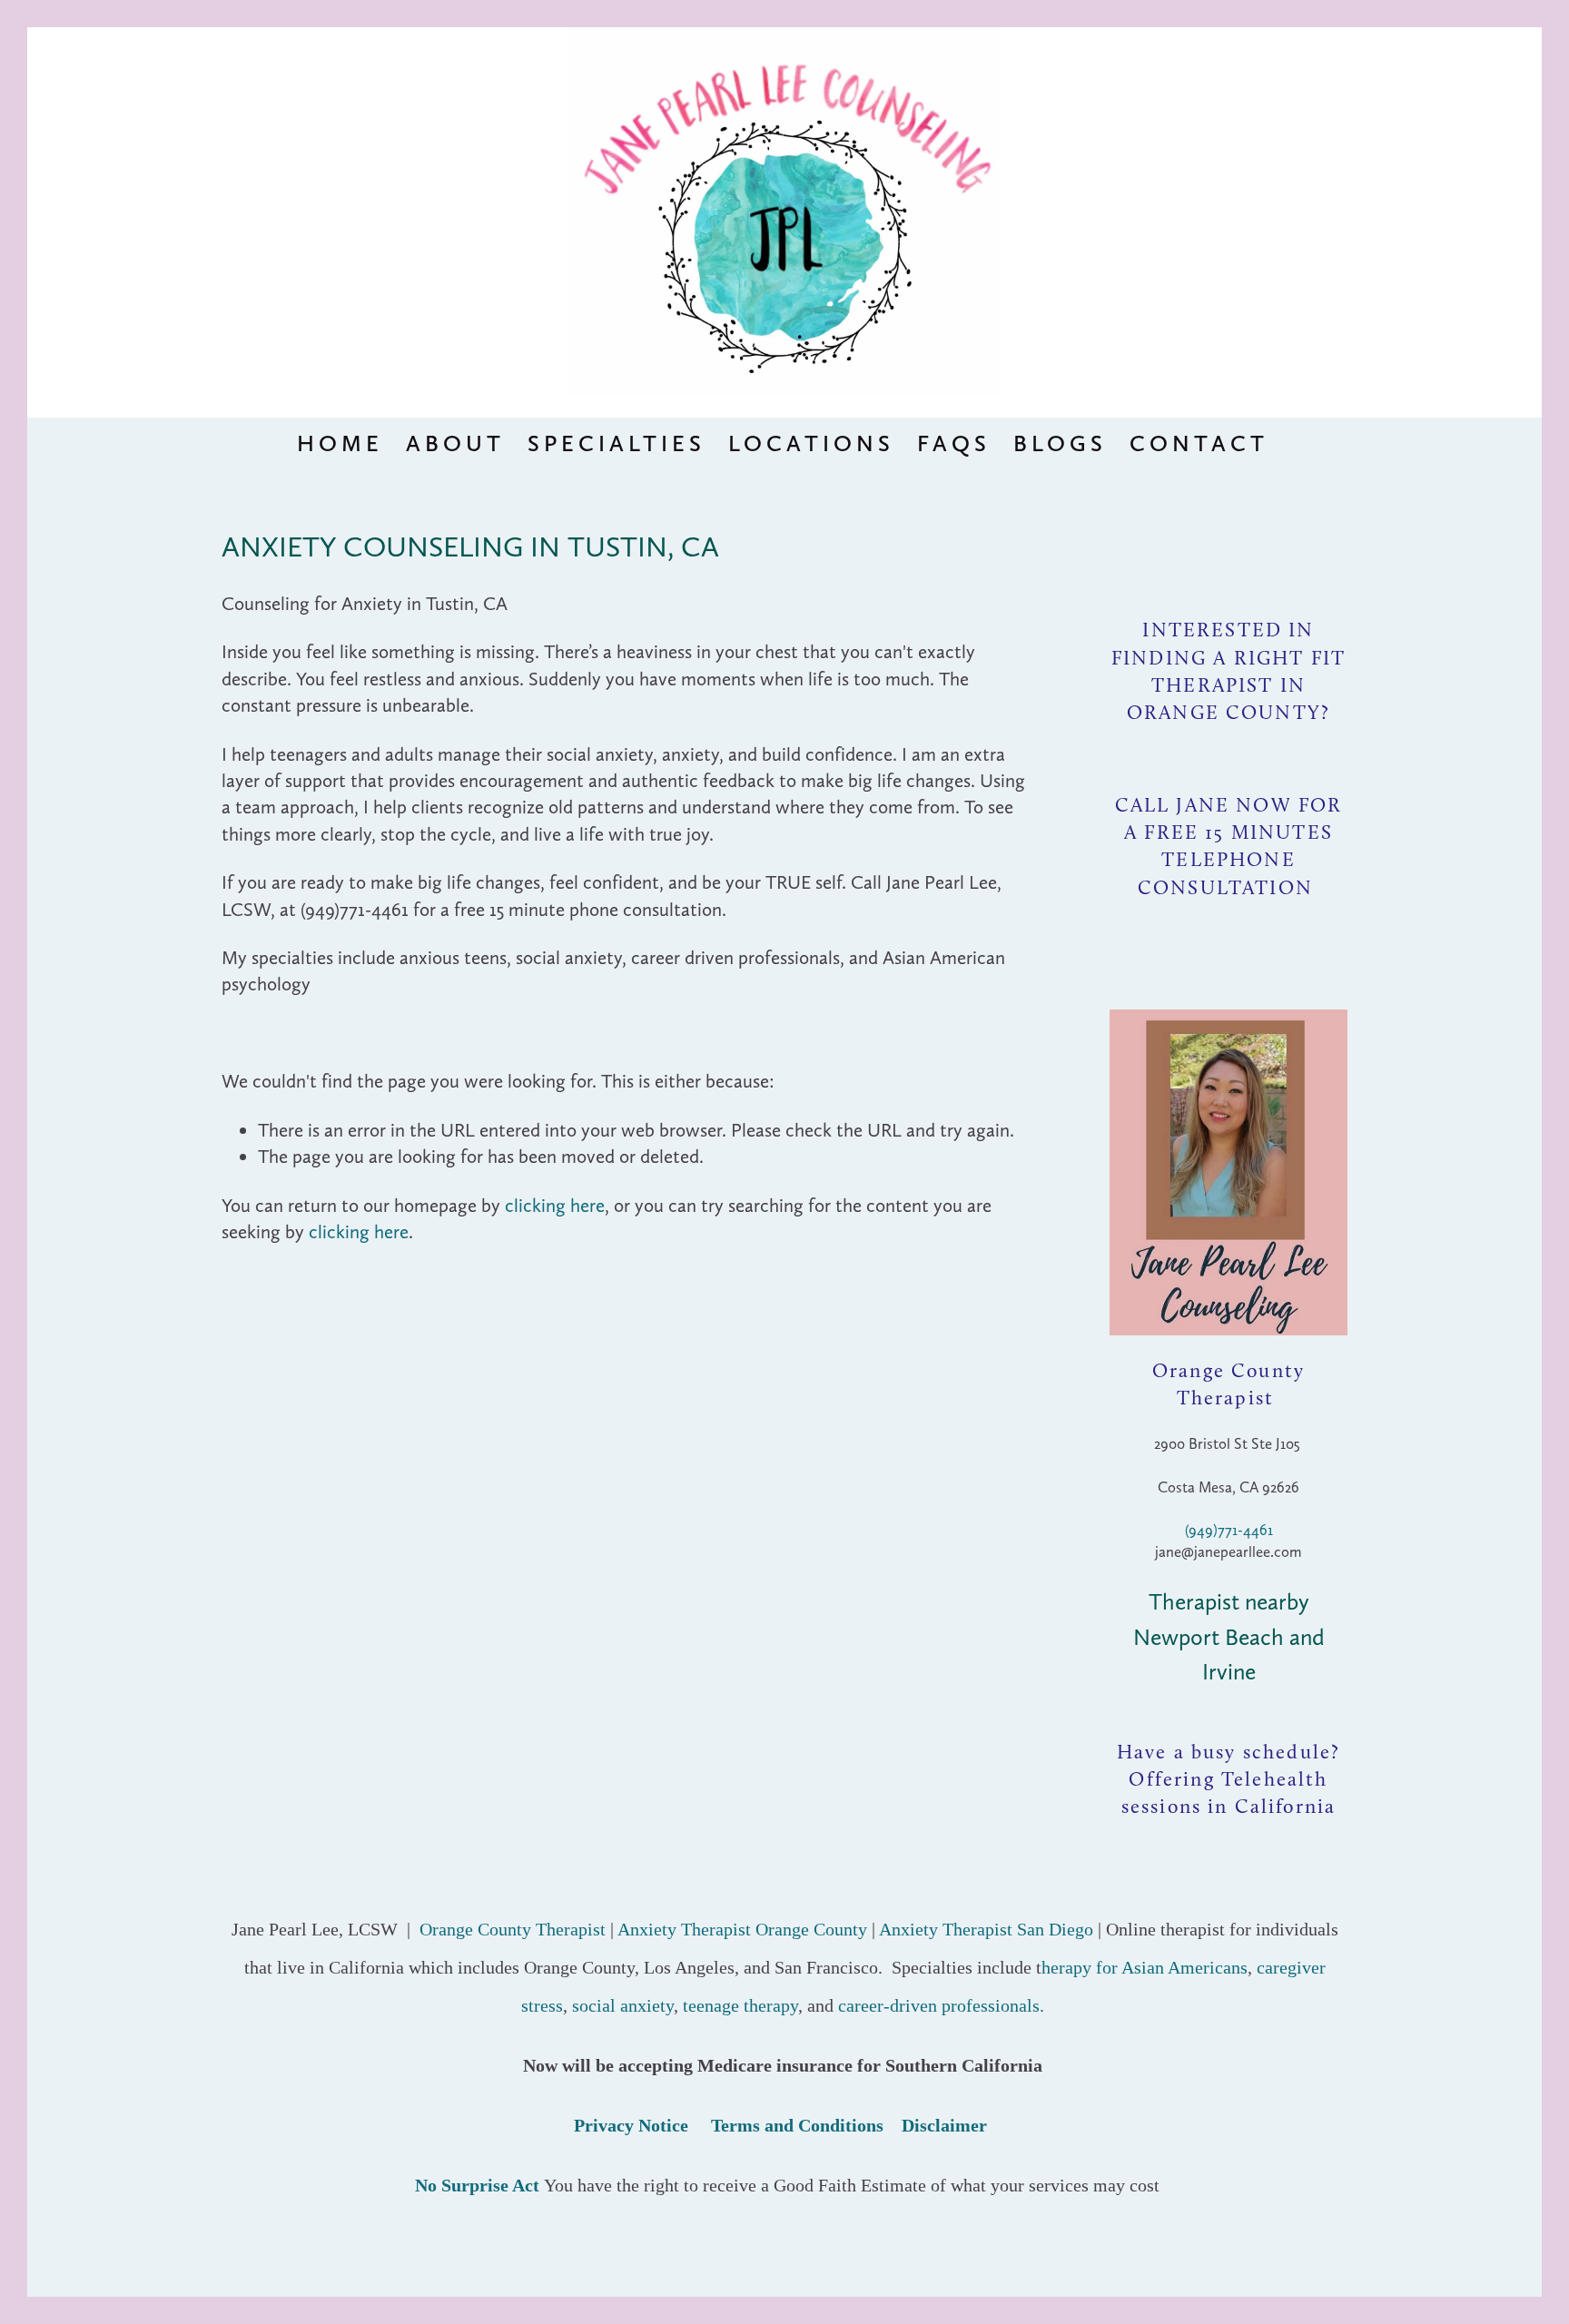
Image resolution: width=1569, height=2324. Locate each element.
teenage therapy (740, 2005)
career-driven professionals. (941, 2005)
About (455, 443)
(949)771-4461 (1229, 1530)
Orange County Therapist (513, 1929)
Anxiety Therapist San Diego (986, 1929)
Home (340, 443)
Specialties (617, 443)
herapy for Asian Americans (1145, 1967)
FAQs (954, 443)
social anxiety (623, 2005)
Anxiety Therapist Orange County (742, 1929)
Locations (811, 443)
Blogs (1060, 443)
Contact (1199, 443)
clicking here (555, 1205)
